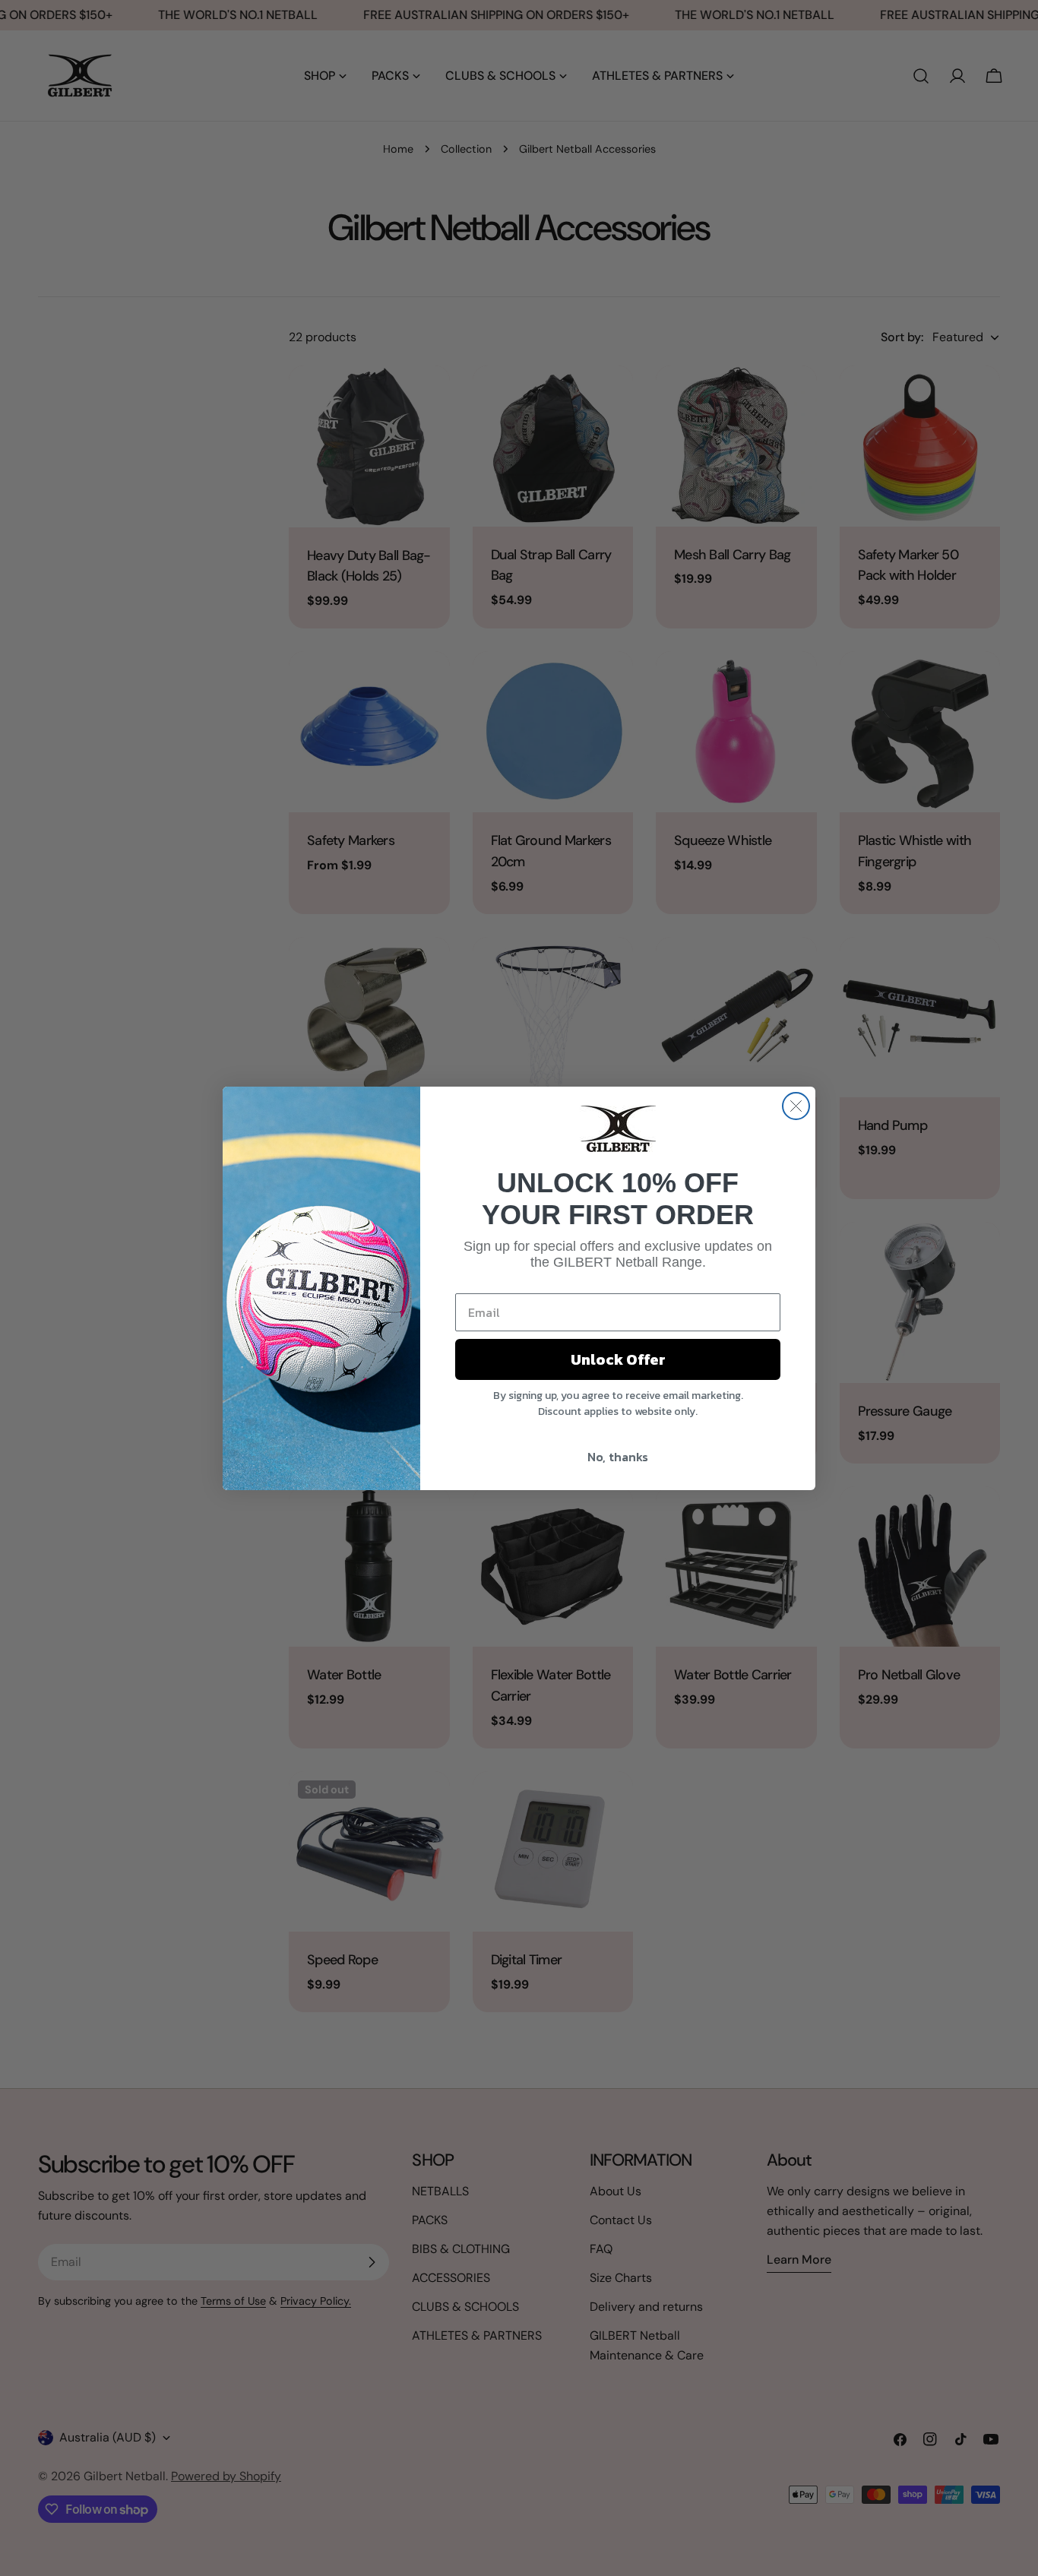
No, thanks (618, 1457)
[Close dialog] (796, 1106)
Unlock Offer (618, 1359)
